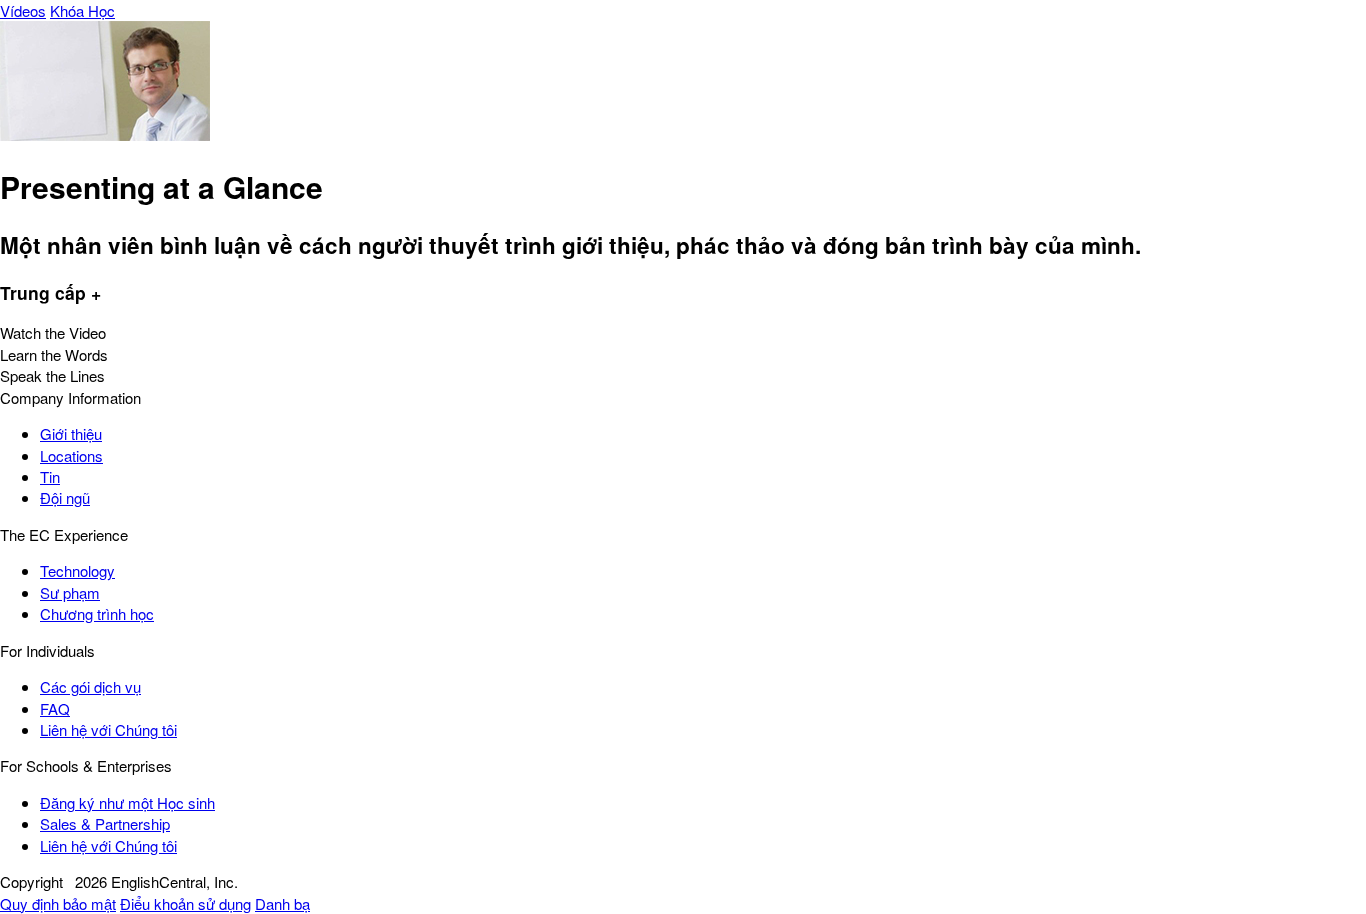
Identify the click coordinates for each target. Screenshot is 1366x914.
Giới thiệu (71, 433)
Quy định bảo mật (58, 903)
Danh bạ (282, 903)
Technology (77, 570)
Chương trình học (97, 613)
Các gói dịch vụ (90, 686)
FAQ (55, 708)
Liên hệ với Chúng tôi (108, 729)
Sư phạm (70, 592)
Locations (71, 455)
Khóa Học (82, 10)
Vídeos (23, 10)
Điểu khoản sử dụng (185, 903)
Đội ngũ (65, 497)
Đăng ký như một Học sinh (127, 802)
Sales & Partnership (105, 823)
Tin (50, 476)
